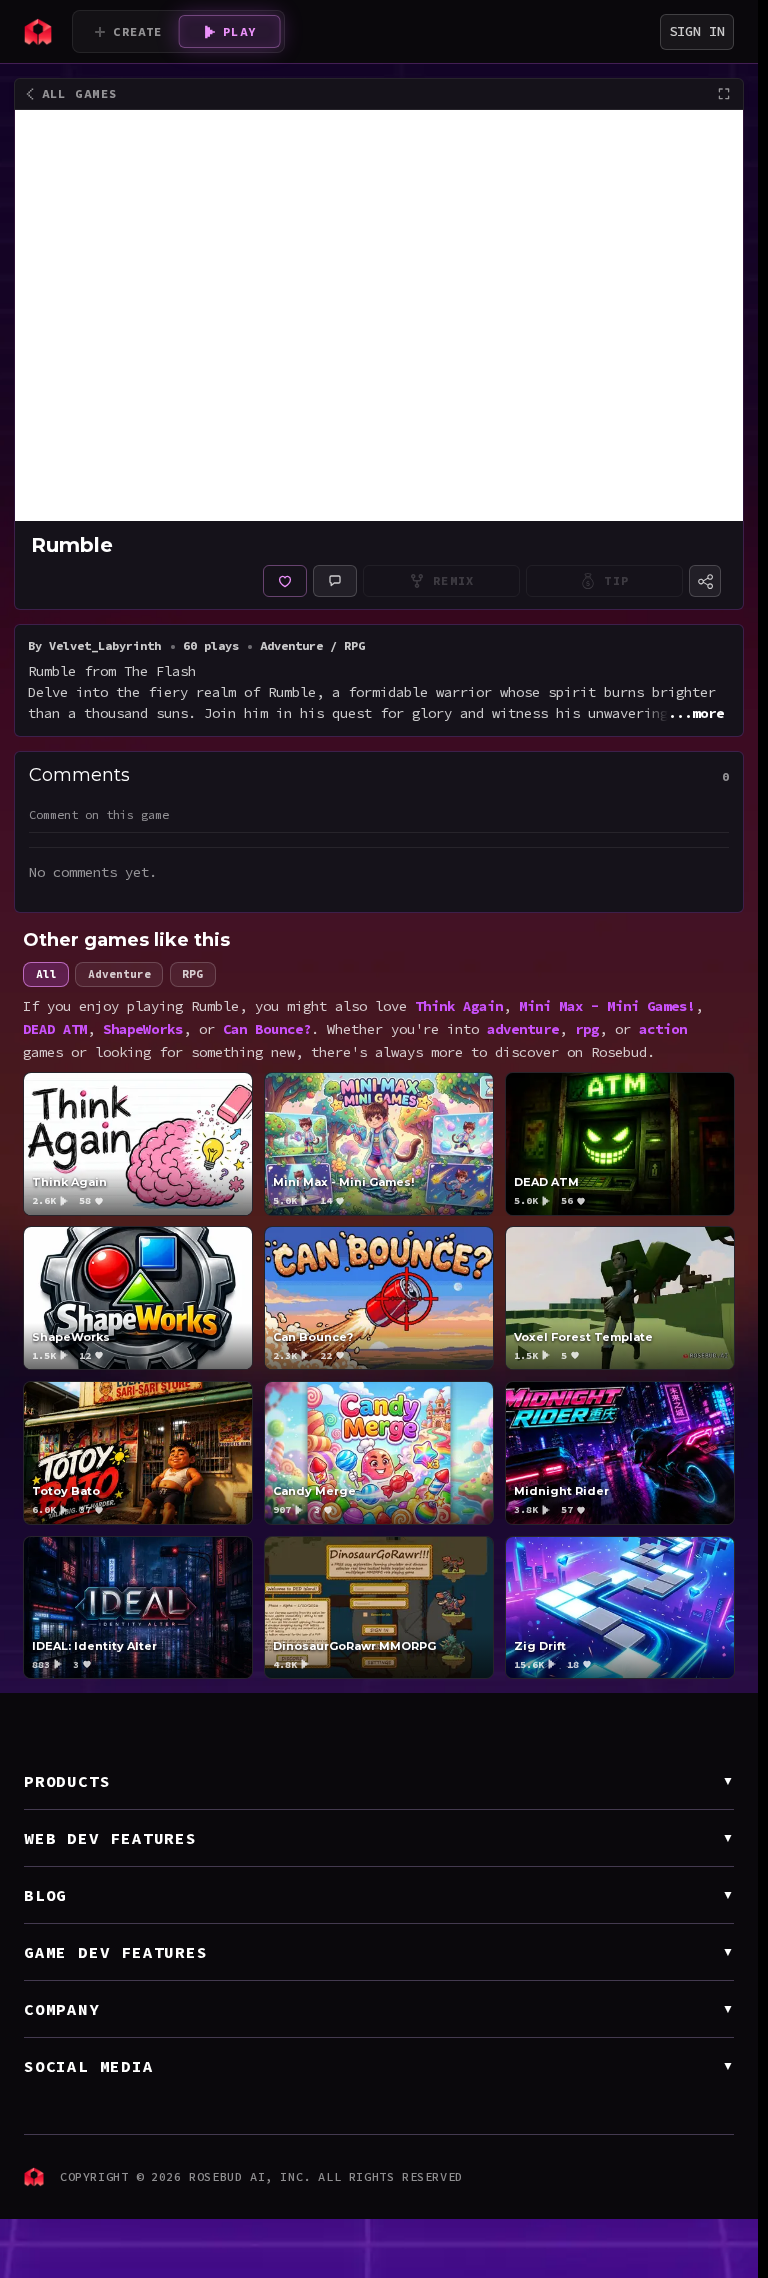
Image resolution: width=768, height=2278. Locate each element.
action (663, 1029)
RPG (192, 974)
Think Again (459, 1006)
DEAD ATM (55, 1029)
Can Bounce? (267, 1029)
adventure (523, 1029)
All (46, 974)
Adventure (119, 974)
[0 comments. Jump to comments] (335, 581)
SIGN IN (697, 31)
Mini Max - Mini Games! (607, 1006)
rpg (587, 1029)
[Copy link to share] (705, 581)
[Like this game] (285, 581)
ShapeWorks (143, 1029)
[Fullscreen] (724, 94)
